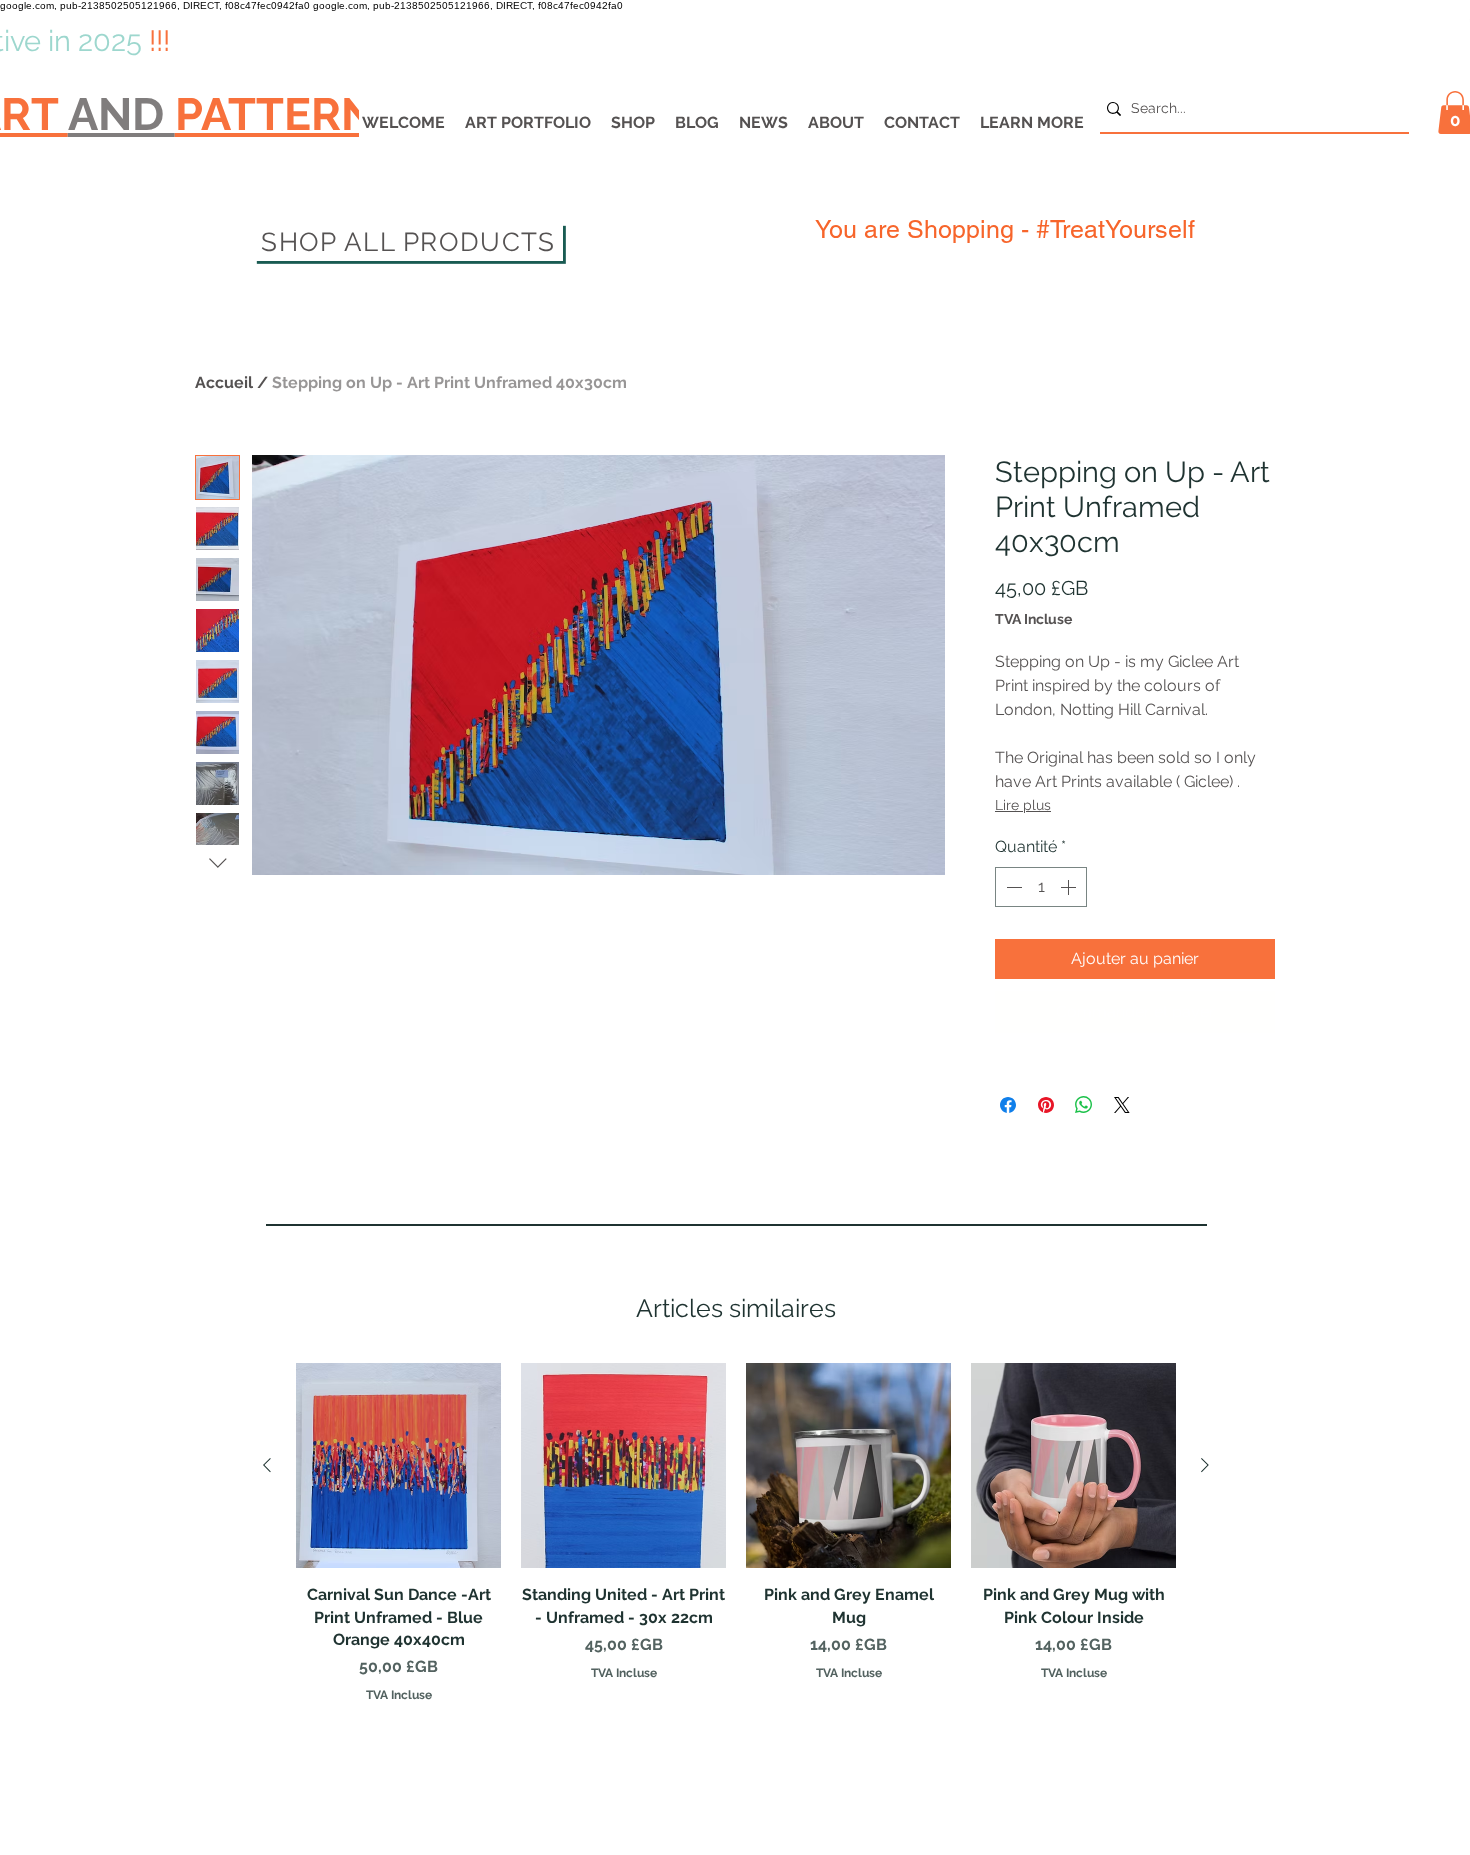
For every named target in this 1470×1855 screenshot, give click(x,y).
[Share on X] (1122, 1051)
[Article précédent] (267, 1410)
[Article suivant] (1205, 1410)
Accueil (224, 382)
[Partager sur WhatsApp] (1084, 1051)
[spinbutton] (1041, 887)
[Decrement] (1012, 887)
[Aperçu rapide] (398, 1411)
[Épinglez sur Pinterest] (1046, 1051)
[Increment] (1070, 887)
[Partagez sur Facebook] (1008, 1051)
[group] (736, 1479)
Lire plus (1023, 805)
